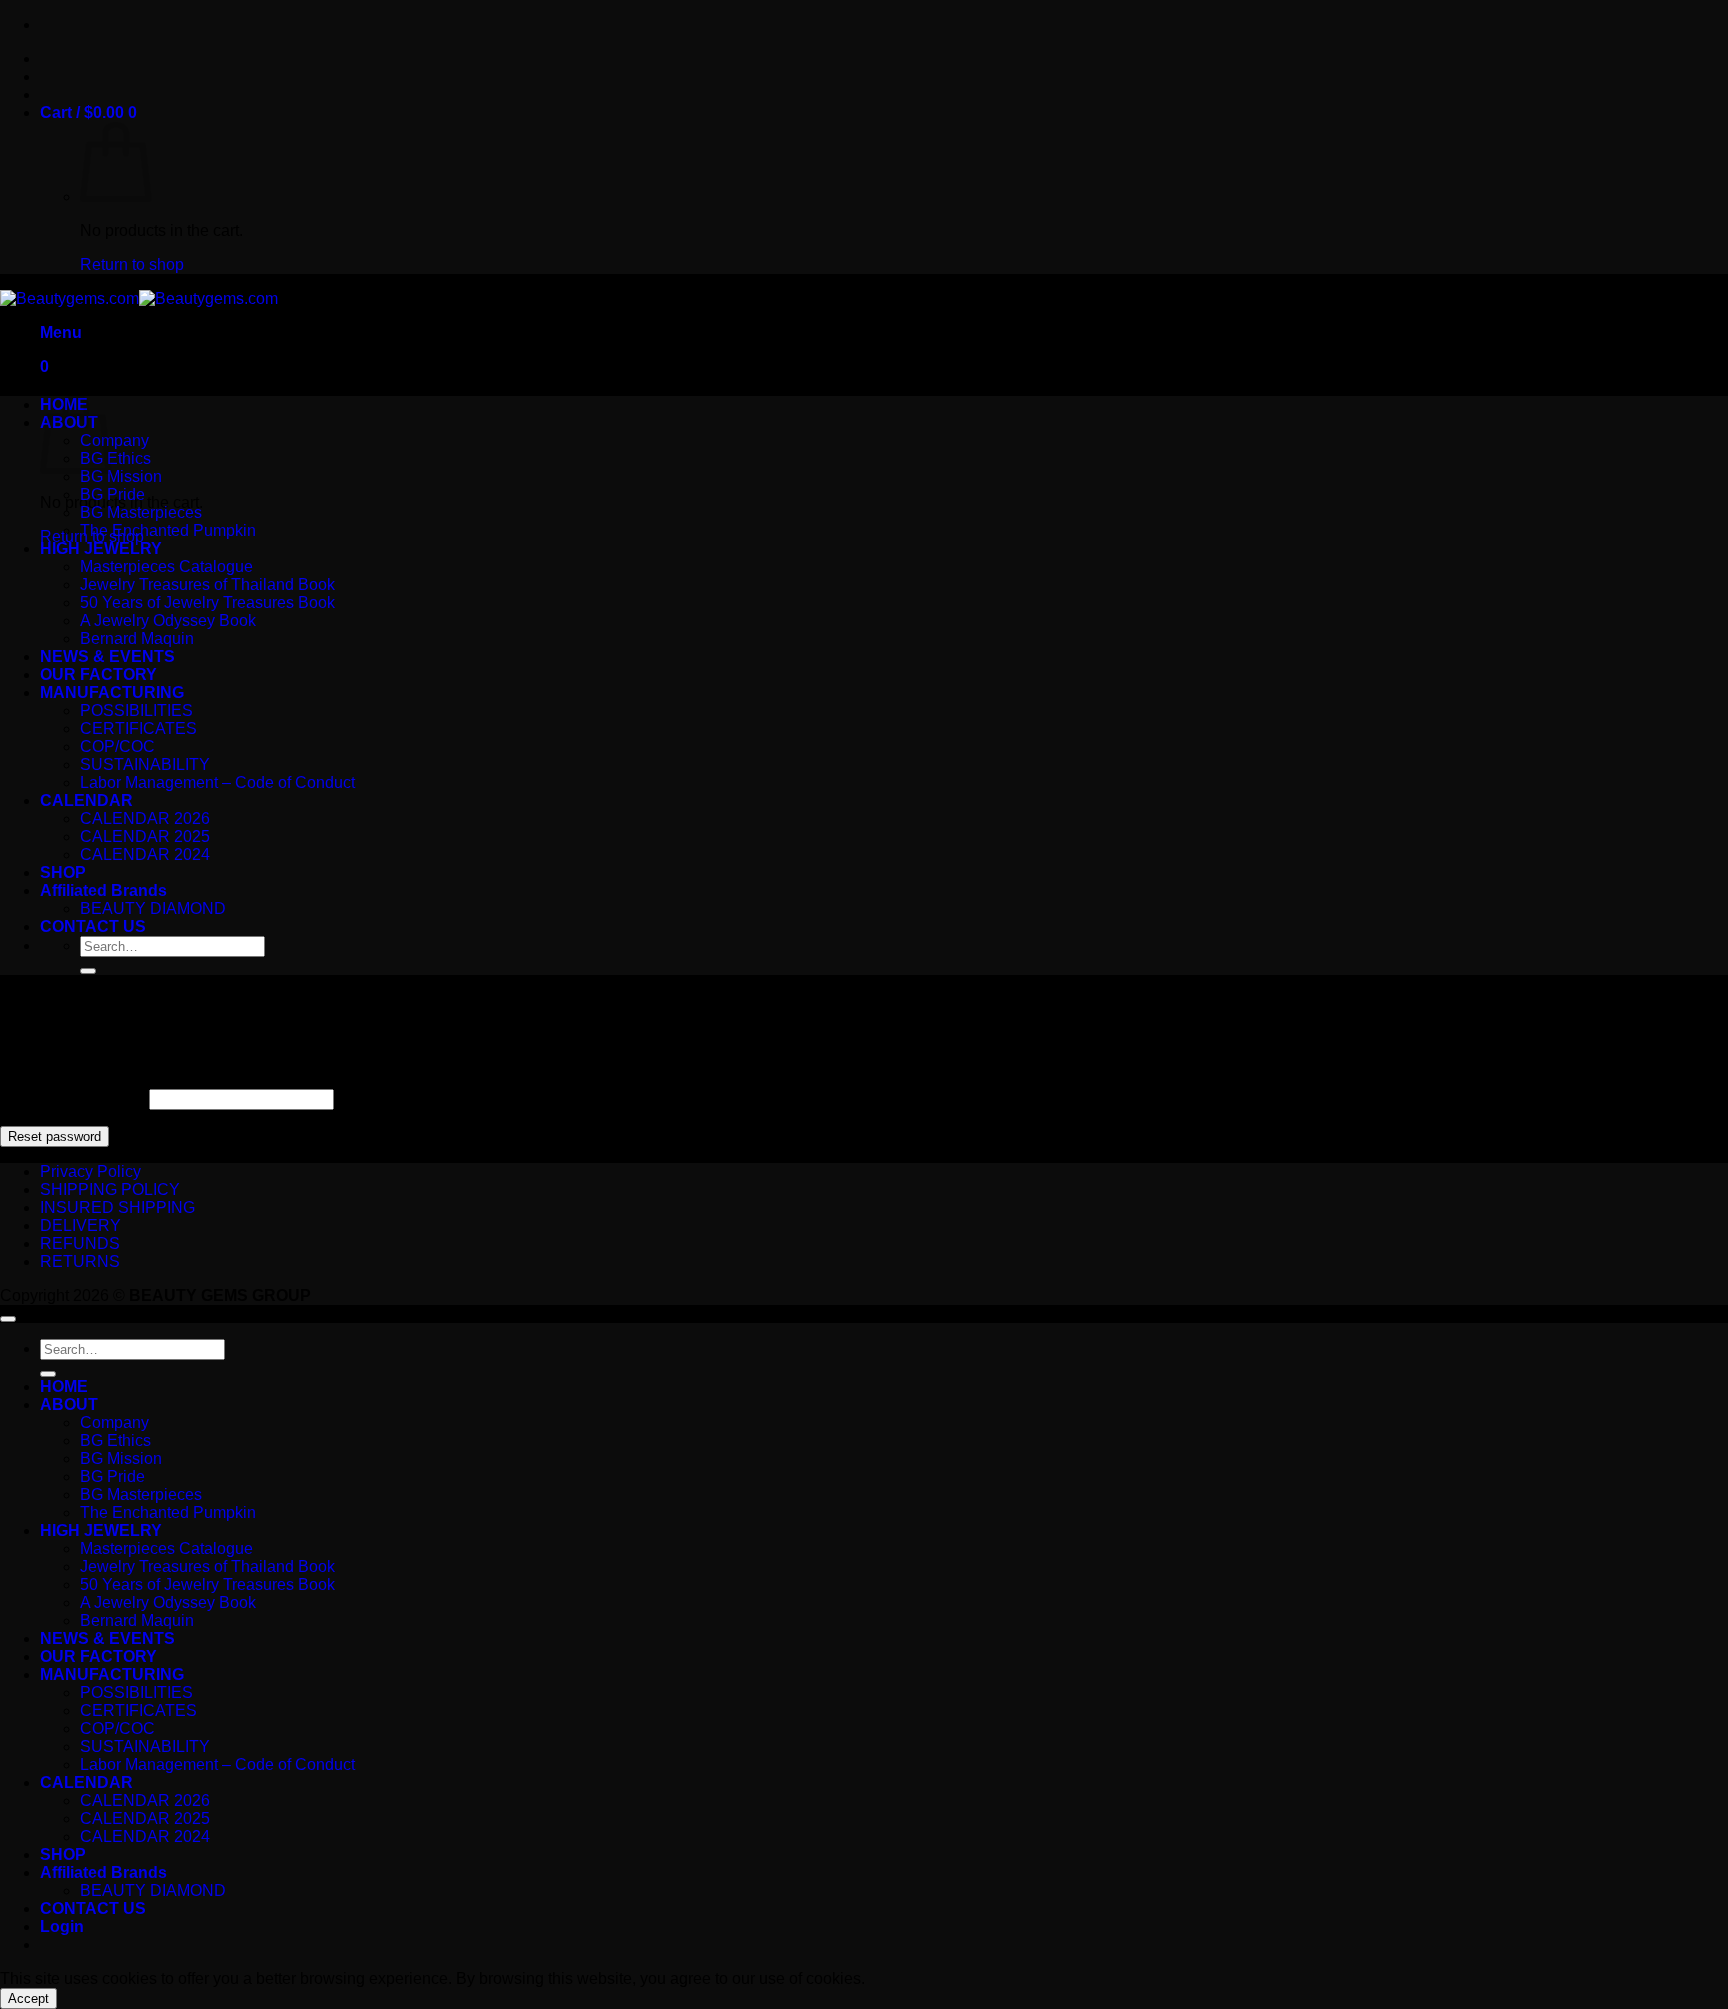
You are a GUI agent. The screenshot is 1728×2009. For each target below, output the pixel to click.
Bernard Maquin (137, 638)
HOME (64, 1386)
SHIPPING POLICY (110, 1189)
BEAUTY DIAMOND (153, 908)
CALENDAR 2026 (145, 818)
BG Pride (112, 494)
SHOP (63, 872)
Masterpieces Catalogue (166, 566)
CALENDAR (86, 800)
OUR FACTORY (98, 674)
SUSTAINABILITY (145, 764)
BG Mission (121, 476)
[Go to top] (8, 1319)
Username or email (72, 1098)
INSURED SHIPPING (117, 1207)
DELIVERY (80, 1225)
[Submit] (88, 971)
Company (114, 440)
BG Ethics (115, 458)
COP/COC (117, 746)
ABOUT (69, 1404)
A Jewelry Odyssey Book (168, 620)
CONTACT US (93, 926)
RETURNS (80, 1261)
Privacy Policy (90, 1171)
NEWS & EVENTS (107, 656)
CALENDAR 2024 (145, 854)
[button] (88, 112)
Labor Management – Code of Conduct (217, 782)
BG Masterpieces (141, 512)
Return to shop (132, 264)
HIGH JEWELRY (101, 548)
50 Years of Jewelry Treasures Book (207, 602)
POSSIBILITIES (136, 710)
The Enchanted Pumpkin (168, 530)
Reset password (54, 1136)
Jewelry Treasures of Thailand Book (207, 584)
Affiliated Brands (103, 890)
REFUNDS (80, 1243)
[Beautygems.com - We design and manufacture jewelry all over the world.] (139, 298)
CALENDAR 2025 (145, 836)
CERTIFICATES (138, 728)
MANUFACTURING (112, 692)
